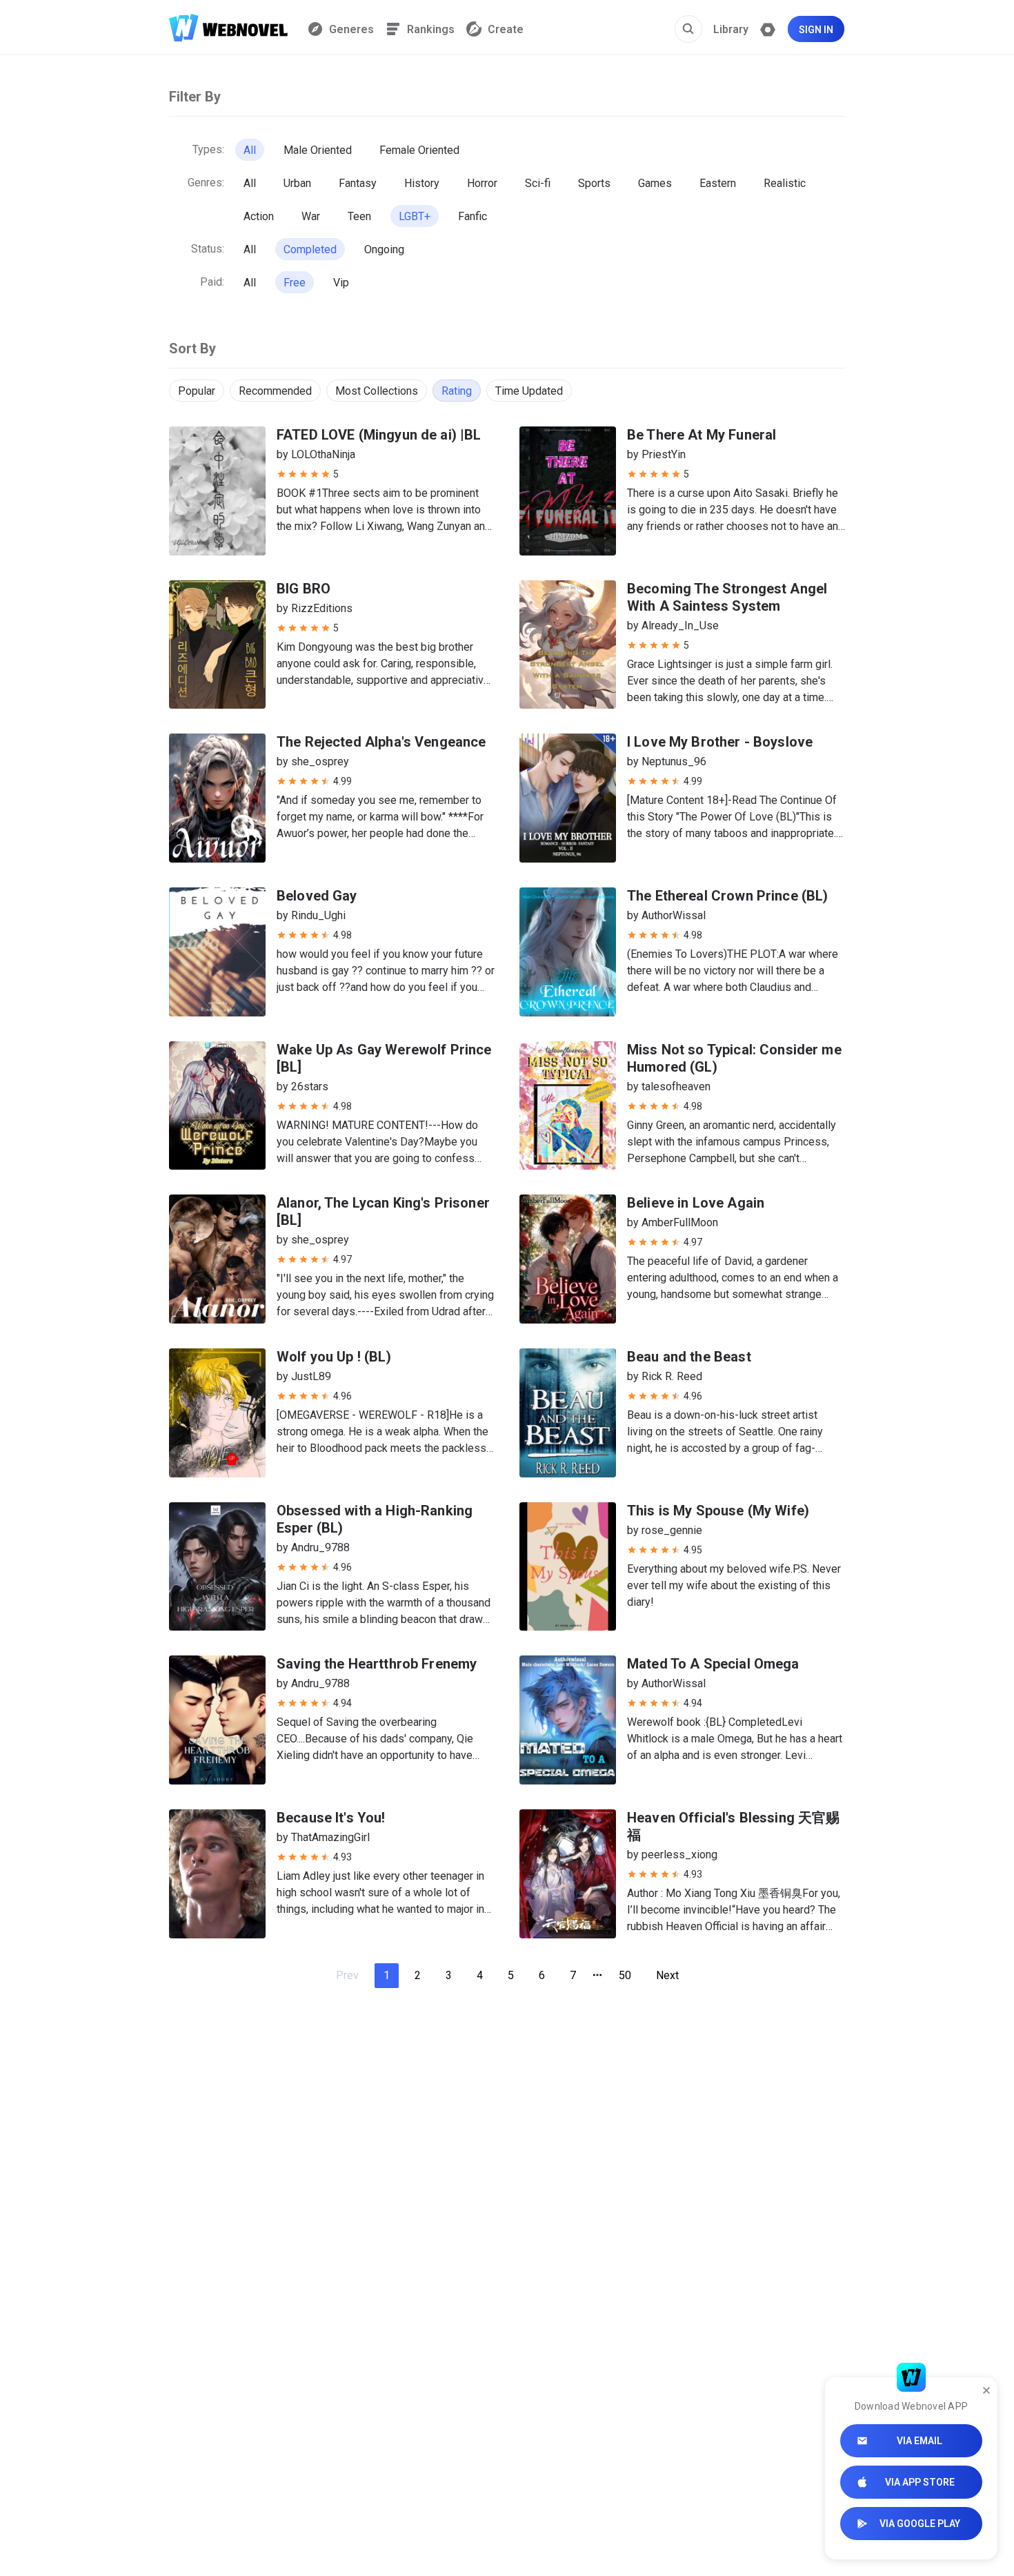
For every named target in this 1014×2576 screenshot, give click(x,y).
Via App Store (920, 2482)
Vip (341, 283)
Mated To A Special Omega (713, 1664)
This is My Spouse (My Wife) (718, 1511)
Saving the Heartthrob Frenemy (377, 1664)
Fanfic (473, 216)
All (250, 150)
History (422, 183)
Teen (359, 216)
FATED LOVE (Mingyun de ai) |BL (379, 435)
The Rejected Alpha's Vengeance (381, 742)
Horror (482, 183)
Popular (197, 391)
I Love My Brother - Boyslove (720, 742)
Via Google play (920, 2524)
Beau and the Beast (689, 1357)
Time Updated (529, 391)
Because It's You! (331, 1818)
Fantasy (358, 183)
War (311, 216)
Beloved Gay (317, 896)
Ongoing (384, 249)
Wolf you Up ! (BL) (334, 1357)
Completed (310, 249)
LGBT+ (415, 216)
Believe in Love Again (696, 1203)
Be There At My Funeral (702, 435)
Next (667, 1975)
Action (259, 216)
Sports (594, 183)
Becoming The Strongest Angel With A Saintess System (727, 597)
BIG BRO (304, 589)
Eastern (718, 183)
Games (655, 183)
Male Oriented (318, 150)
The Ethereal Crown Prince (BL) (728, 896)
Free (295, 283)
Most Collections (377, 391)
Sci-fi (538, 183)
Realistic (785, 183)
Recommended (275, 391)
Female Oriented (419, 150)
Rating (457, 391)
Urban (297, 183)
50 (625, 1975)
